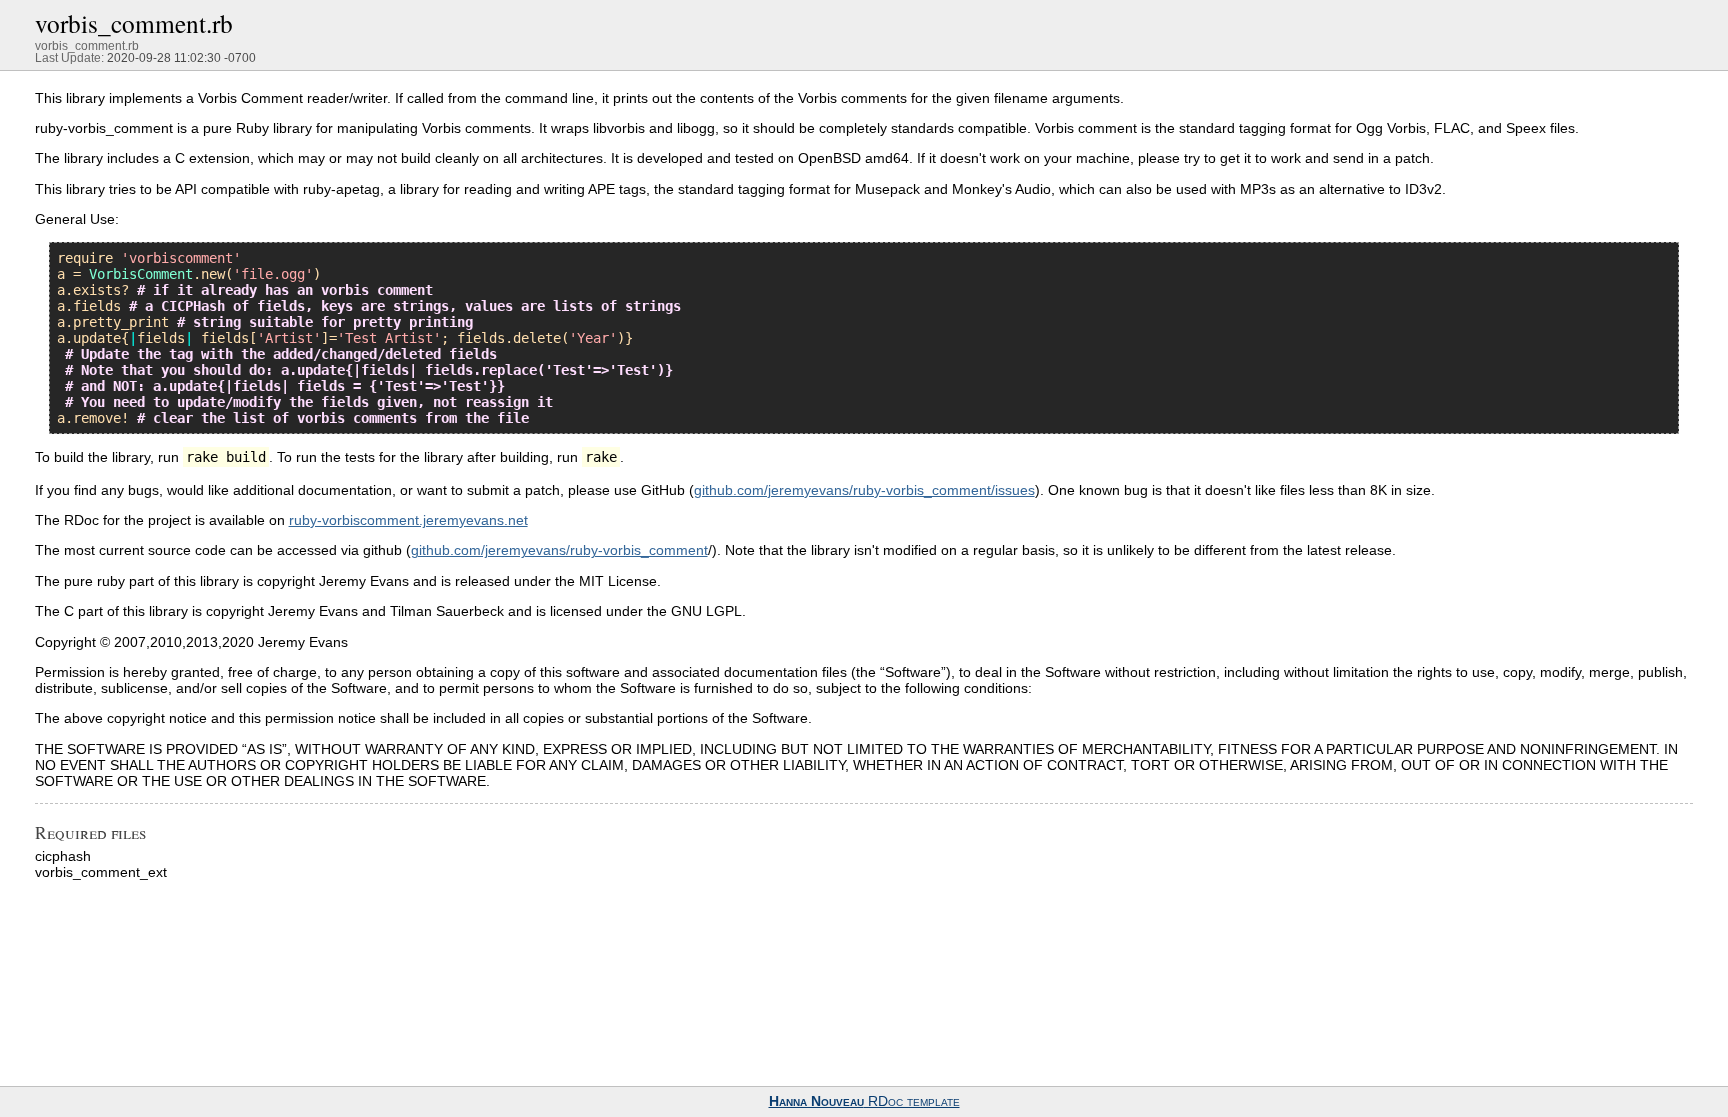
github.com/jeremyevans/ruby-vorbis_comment (559, 550)
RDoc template (864, 1101)
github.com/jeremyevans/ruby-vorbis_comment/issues (864, 490)
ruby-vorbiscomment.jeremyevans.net (408, 520)
